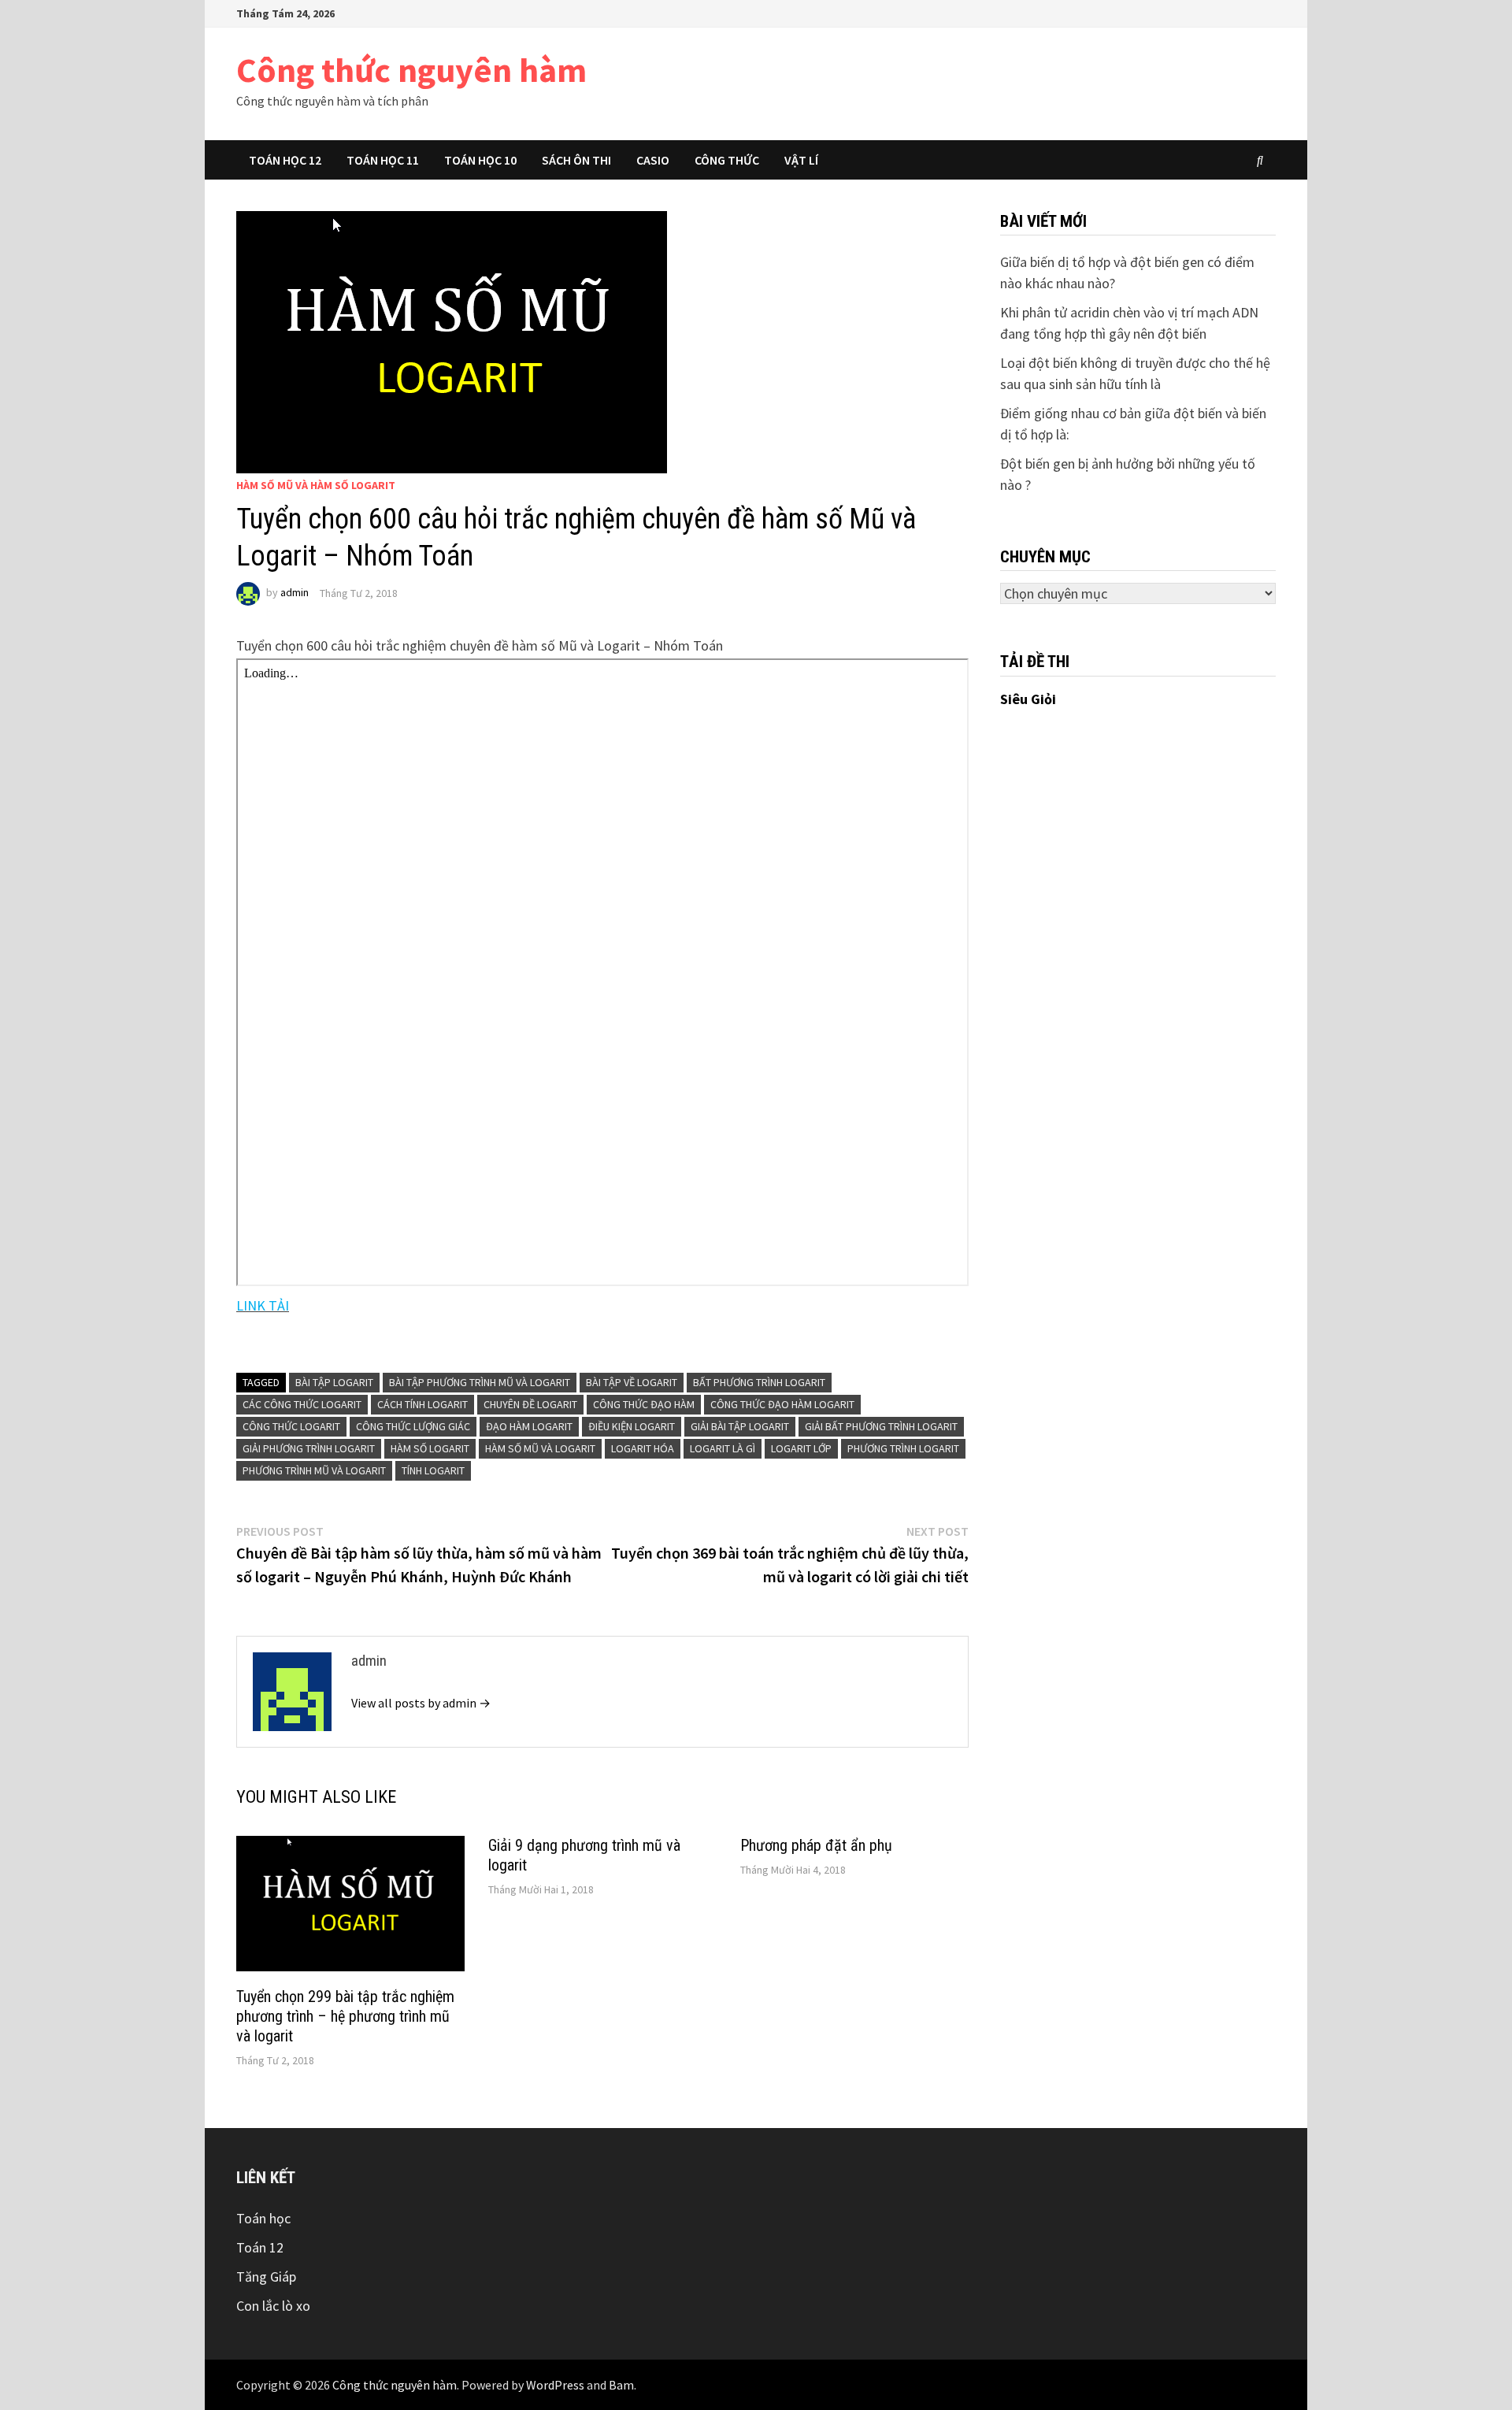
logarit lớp (801, 1448)
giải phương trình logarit (309, 1448)
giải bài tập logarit (740, 1426)
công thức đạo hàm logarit (782, 1404)
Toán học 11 (383, 160)
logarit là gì (723, 1448)
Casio (653, 160)
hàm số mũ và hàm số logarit (316, 485)
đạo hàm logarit (529, 1426)
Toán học (263, 2218)
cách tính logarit (422, 1404)
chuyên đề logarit (530, 1404)
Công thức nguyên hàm (411, 70)
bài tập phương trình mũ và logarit (480, 1382)
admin (295, 593)
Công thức (727, 160)
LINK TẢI (263, 1305)
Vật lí (801, 160)
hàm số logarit (430, 1448)
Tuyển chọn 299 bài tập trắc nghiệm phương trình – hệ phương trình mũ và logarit (345, 2016)
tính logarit (433, 1470)
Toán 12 (260, 2247)
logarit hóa (643, 1448)
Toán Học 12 (285, 160)
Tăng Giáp (266, 2277)
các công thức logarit (302, 1404)
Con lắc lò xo (273, 2306)
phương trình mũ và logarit (314, 1470)
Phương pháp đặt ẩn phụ (816, 1845)
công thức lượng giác (413, 1426)
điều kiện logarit (632, 1426)
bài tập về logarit (632, 1382)
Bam (621, 2385)
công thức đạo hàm (644, 1404)
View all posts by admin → (421, 1703)
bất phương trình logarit (759, 1382)
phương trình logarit (903, 1448)
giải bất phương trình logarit (881, 1426)
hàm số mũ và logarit (540, 1448)
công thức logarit (291, 1426)
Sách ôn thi (576, 160)
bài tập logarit (334, 1382)
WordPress (555, 2385)
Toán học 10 (480, 160)
